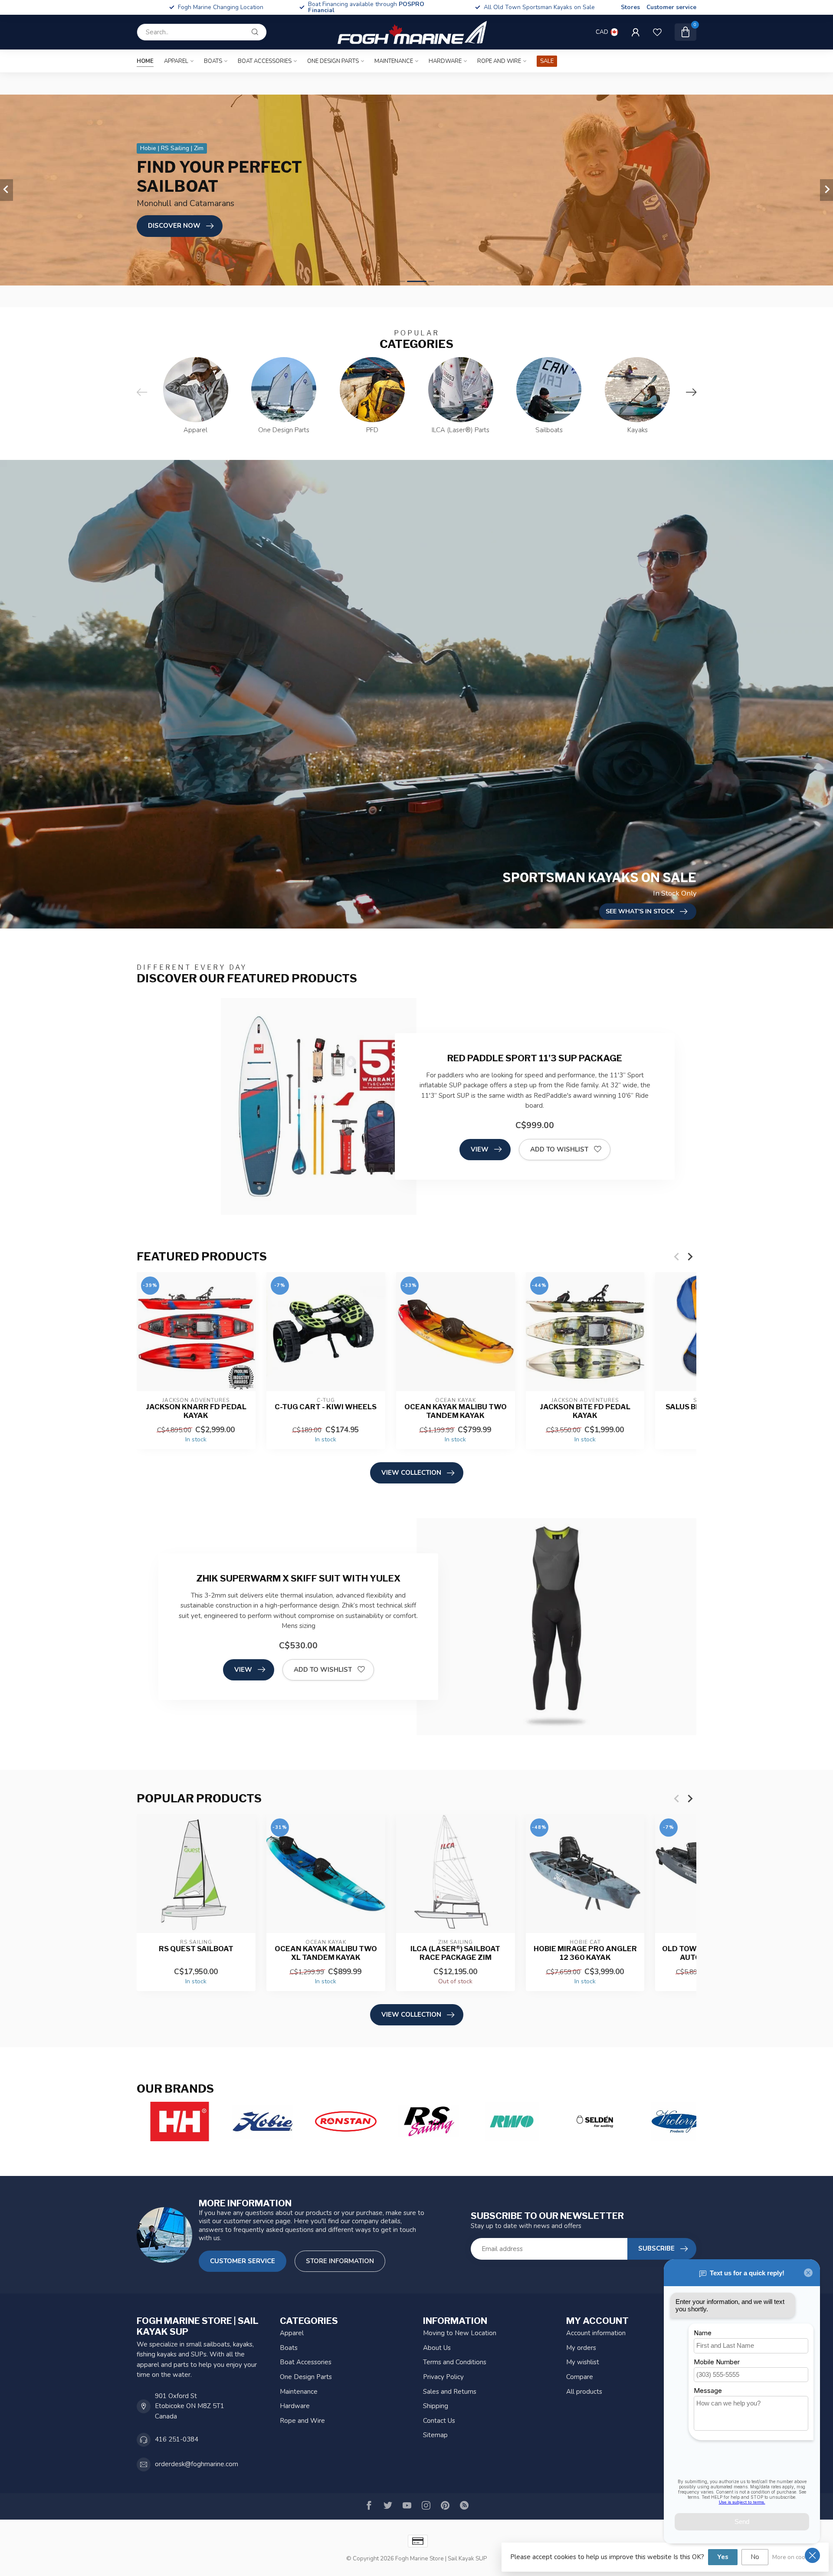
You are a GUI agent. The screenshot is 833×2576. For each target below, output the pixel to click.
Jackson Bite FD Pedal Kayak (585, 1411)
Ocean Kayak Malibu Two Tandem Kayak (456, 1411)
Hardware (445, 61)
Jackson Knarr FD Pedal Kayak (196, 1411)
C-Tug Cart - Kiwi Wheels (326, 1406)
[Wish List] (657, 32)
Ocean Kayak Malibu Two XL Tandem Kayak (326, 1953)
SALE (547, 61)
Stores (630, 7)
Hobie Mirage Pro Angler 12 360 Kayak (585, 1953)
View (480, 1149)
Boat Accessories (265, 61)
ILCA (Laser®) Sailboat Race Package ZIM (455, 1953)
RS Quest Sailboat (196, 1948)
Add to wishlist (559, 1149)
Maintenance (394, 61)
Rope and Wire (499, 61)
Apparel (176, 61)
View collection (411, 1473)
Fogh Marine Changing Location (221, 7)
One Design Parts (333, 61)
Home (145, 61)
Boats (213, 61)
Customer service (671, 7)
